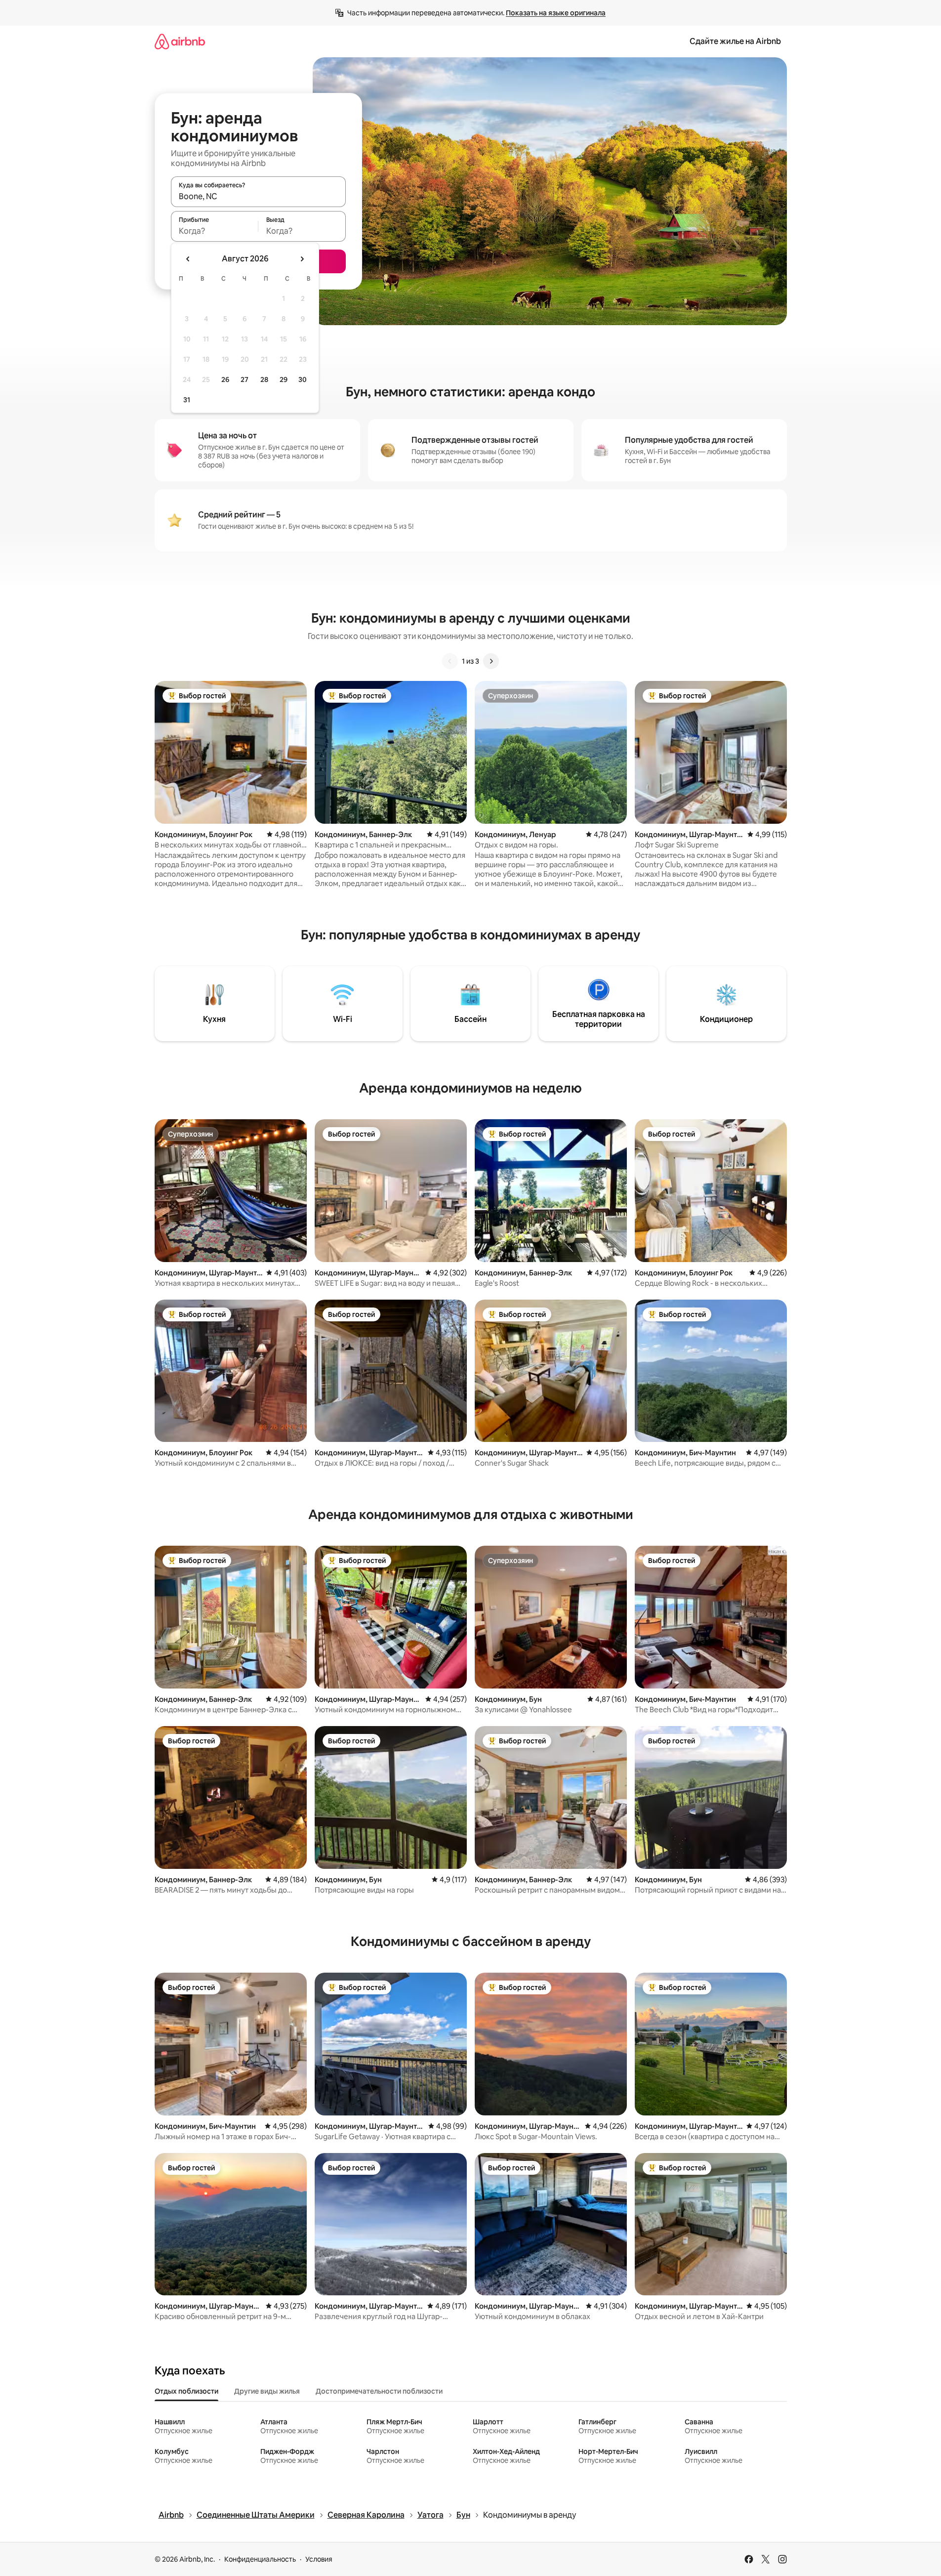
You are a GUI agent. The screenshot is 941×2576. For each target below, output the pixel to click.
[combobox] (258, 196)
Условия (319, 2559)
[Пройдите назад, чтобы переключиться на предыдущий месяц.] (188, 259)
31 (187, 400)
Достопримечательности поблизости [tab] (379, 2391)
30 (303, 380)
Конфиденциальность (260, 2559)
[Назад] (450, 661)
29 (284, 380)
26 (225, 380)
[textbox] (215, 231)
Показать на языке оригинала (556, 13)
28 (264, 380)
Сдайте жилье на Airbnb (735, 41)
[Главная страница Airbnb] (180, 41)
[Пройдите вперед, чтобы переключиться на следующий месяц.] (302, 259)
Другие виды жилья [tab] (267, 2391)
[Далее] (491, 661)
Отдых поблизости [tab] (186, 2391)
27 (245, 380)
